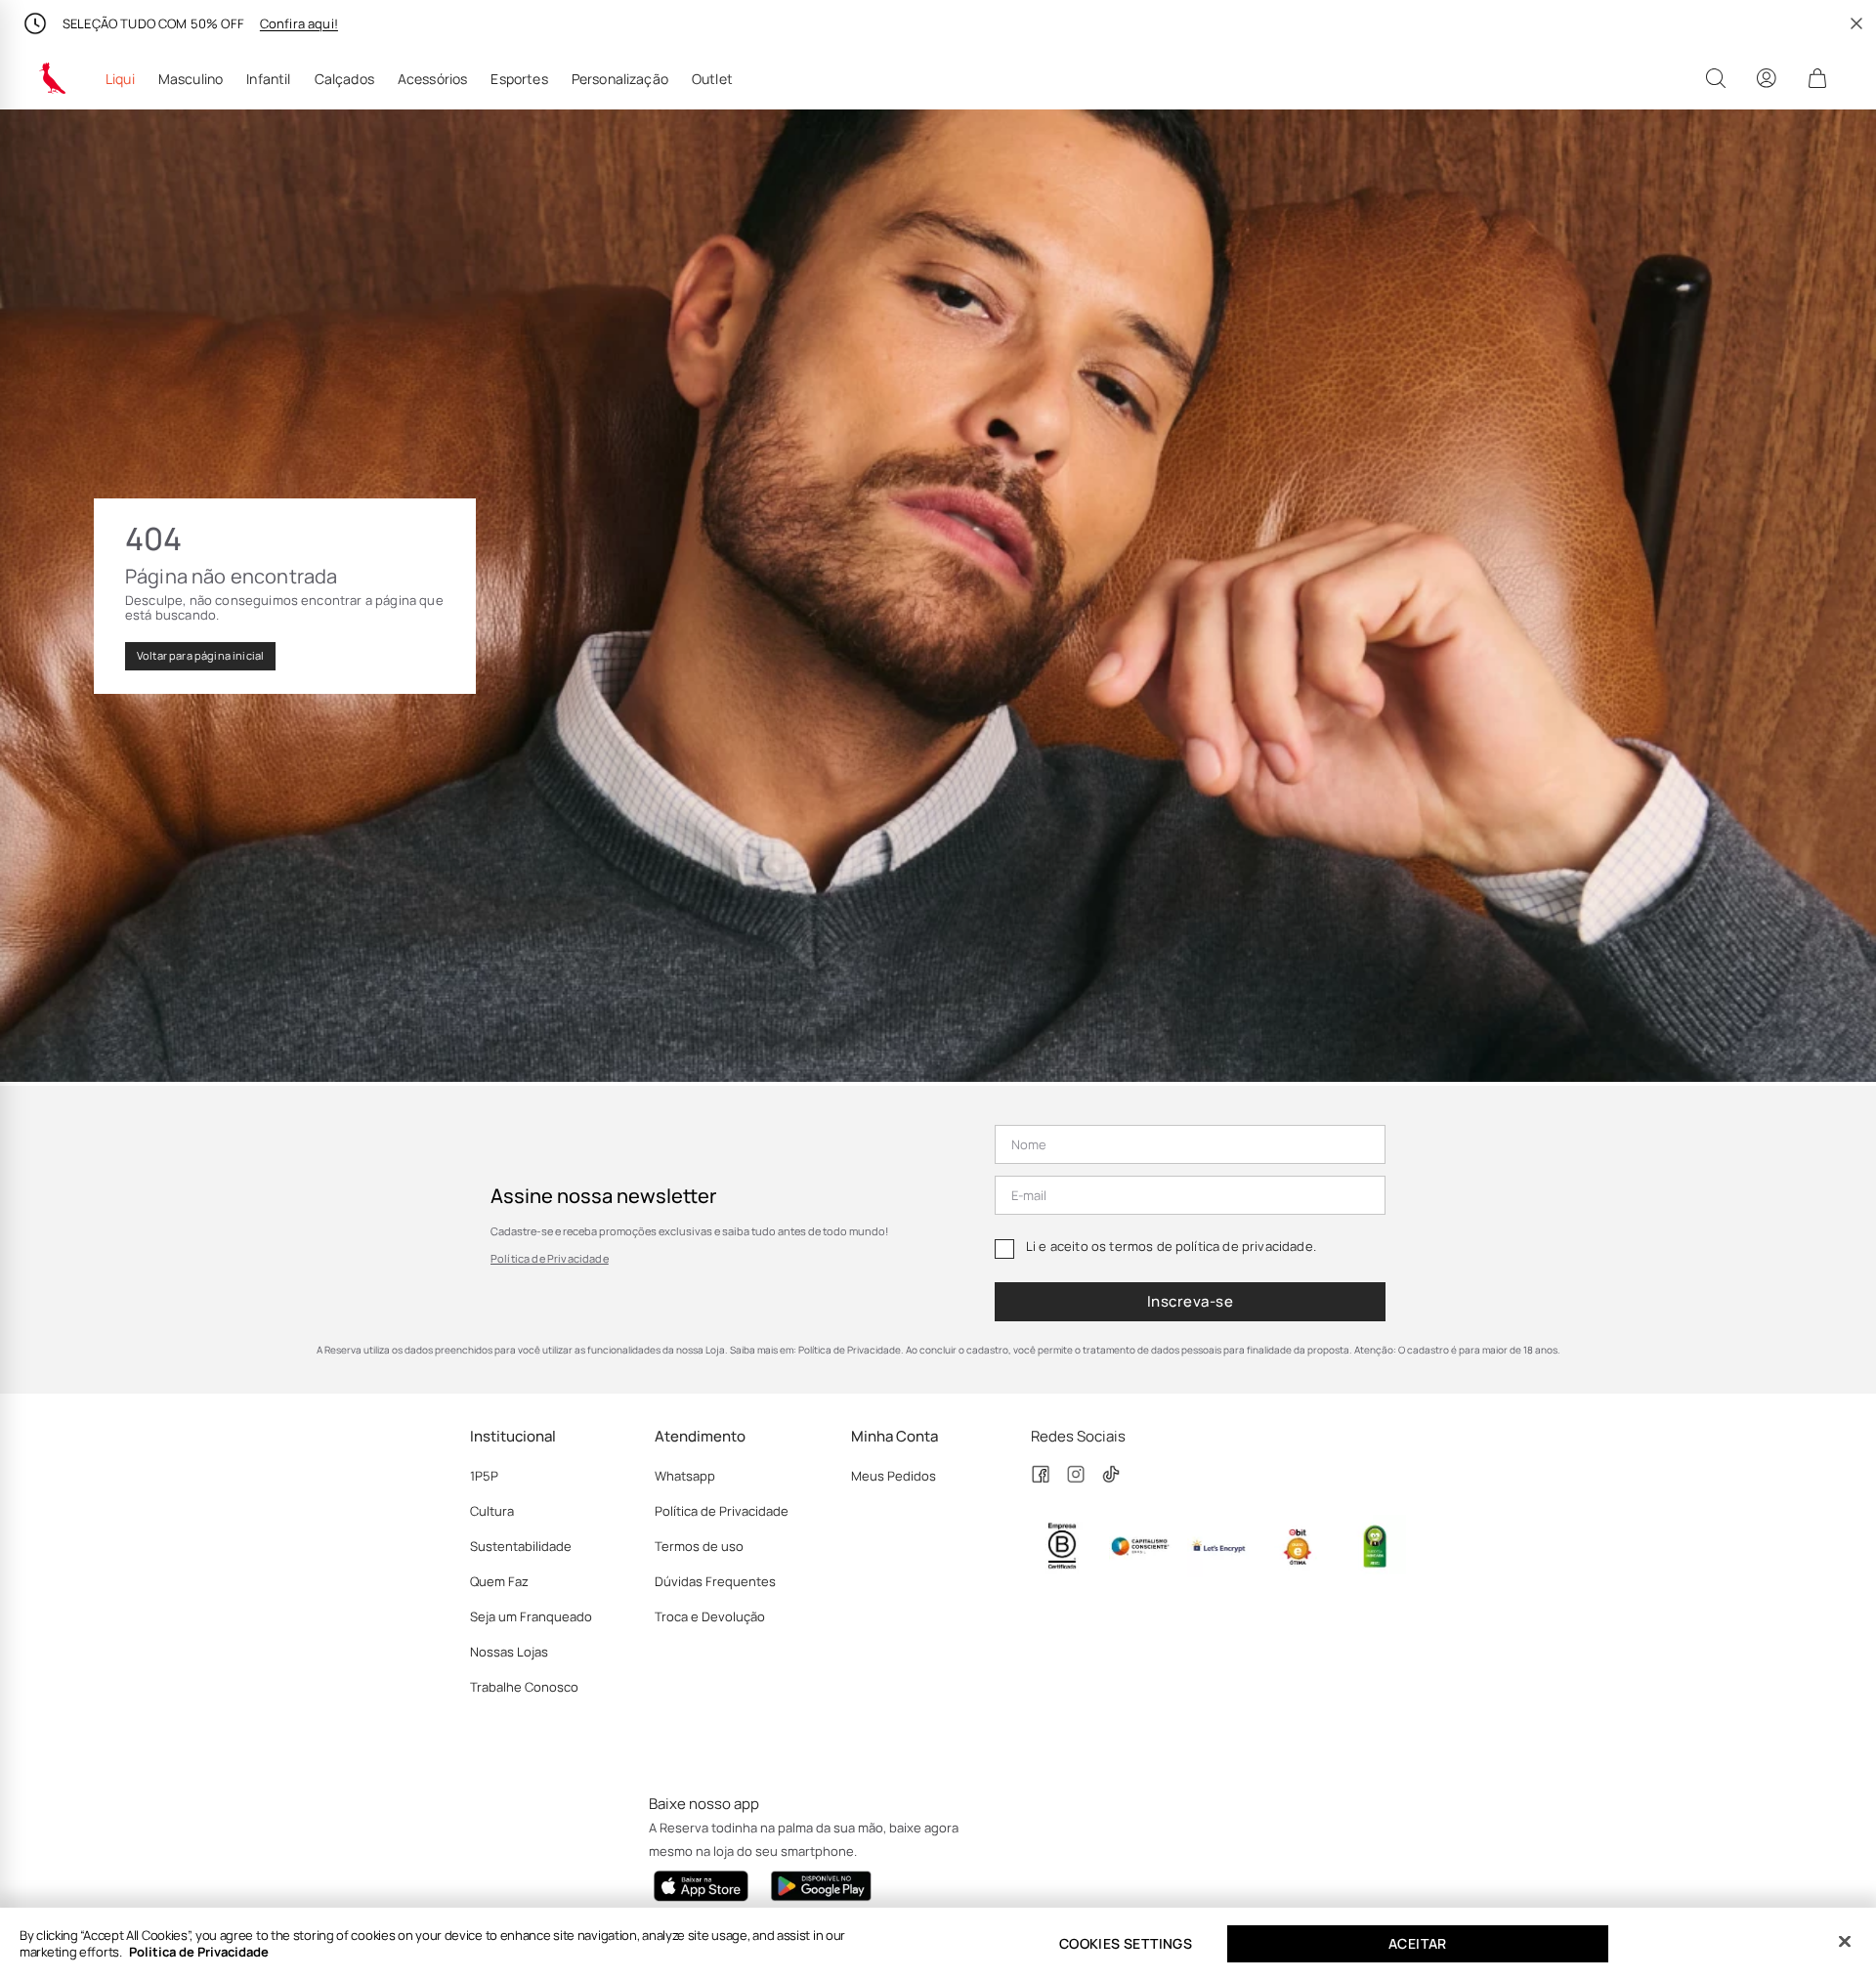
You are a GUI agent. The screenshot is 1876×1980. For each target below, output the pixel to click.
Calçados (344, 79)
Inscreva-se (1190, 1301)
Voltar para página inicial (200, 655)
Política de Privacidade (550, 1258)
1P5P (484, 1476)
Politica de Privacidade (199, 1952)
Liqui (120, 79)
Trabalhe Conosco (524, 1687)
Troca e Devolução (710, 1616)
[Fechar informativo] (1856, 23)
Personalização (620, 79)
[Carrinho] (1817, 78)
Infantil (268, 79)
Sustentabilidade (521, 1546)
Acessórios (433, 79)
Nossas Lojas (509, 1652)
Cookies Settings (1126, 1943)
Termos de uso (699, 1546)
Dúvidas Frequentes (715, 1581)
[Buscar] (1716, 78)
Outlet (712, 79)
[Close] (1845, 1942)
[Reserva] (53, 78)
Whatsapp (685, 1476)
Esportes (519, 79)
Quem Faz (499, 1581)
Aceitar (1418, 1943)
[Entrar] (1767, 78)
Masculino (191, 79)
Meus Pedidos (894, 1476)
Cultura (492, 1511)
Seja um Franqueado (531, 1616)
